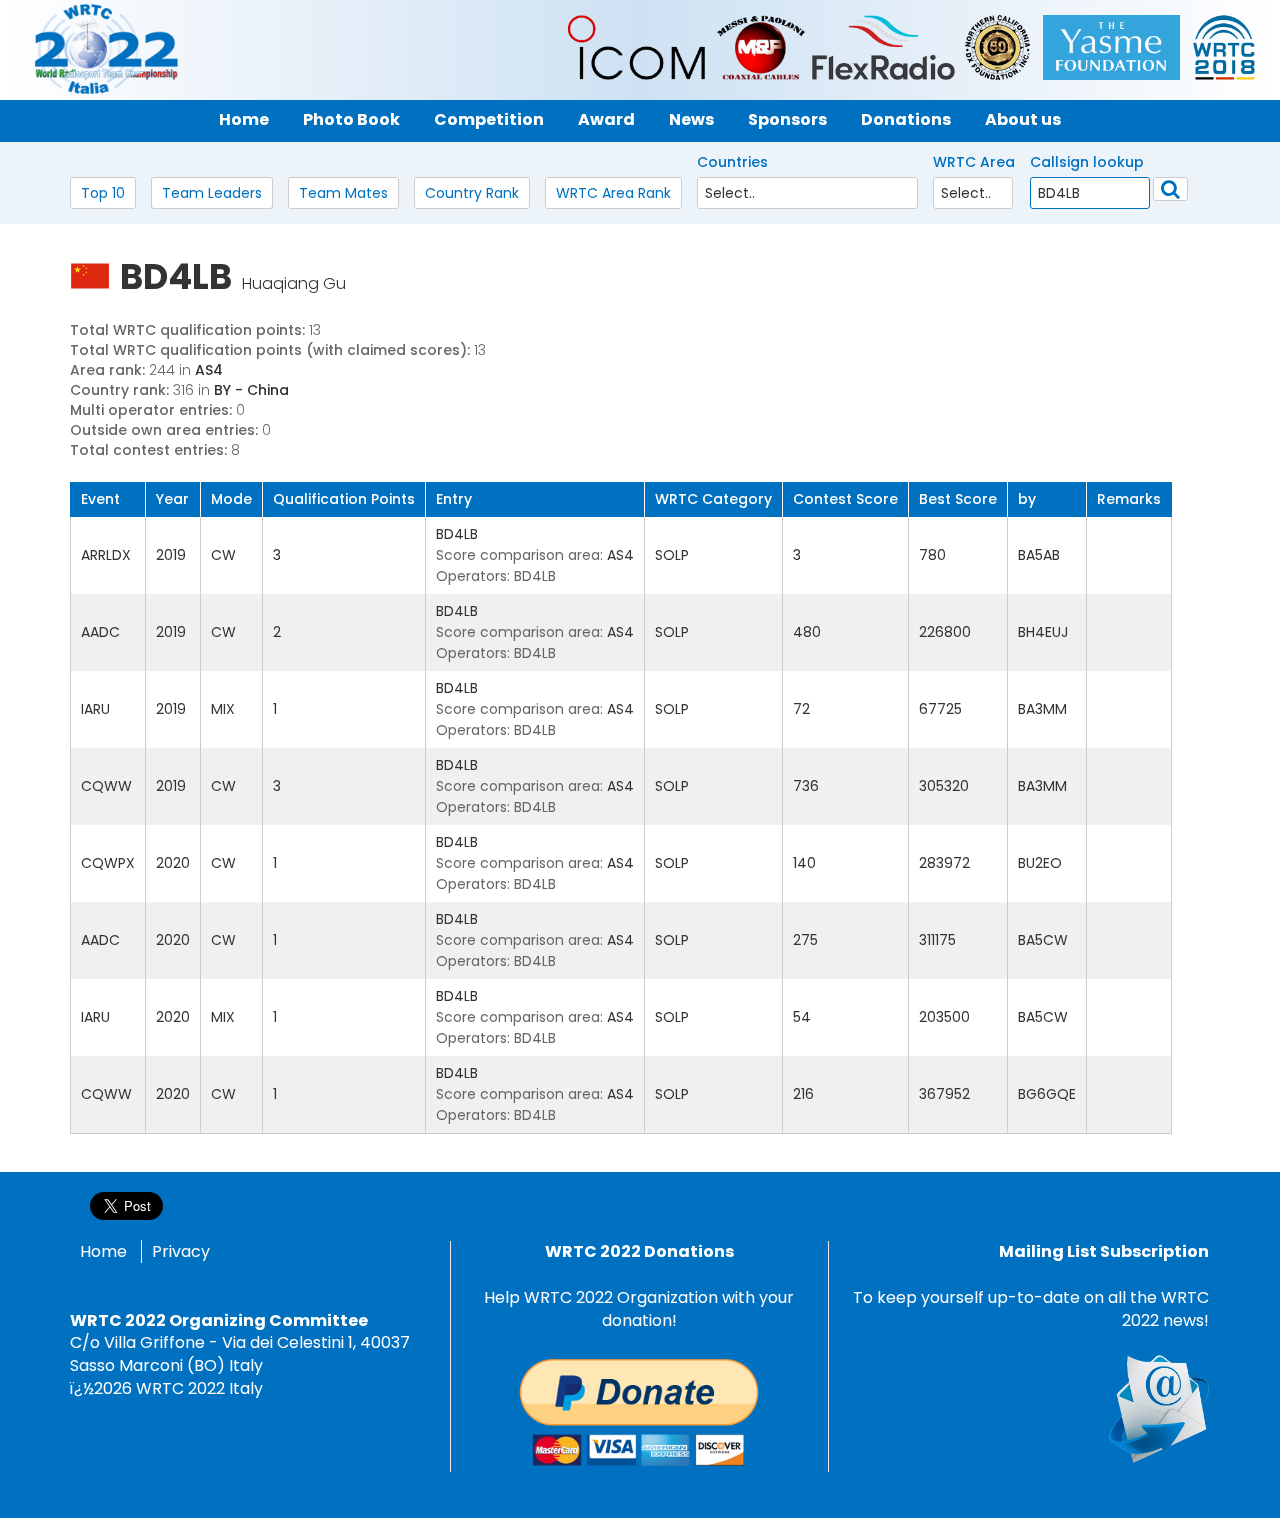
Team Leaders (212, 193)
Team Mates (343, 193)
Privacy (181, 1251)
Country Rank (472, 193)
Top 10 (103, 193)
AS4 (209, 370)
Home (103, 1251)
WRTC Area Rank (613, 193)
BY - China (251, 390)
